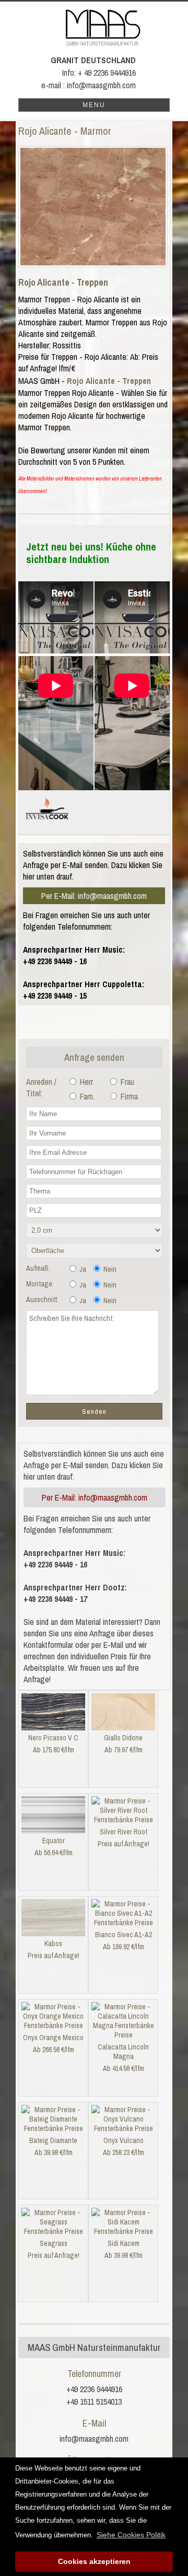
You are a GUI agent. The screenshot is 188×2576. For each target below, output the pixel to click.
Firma (128, 1096)
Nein (109, 1269)
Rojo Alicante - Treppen (63, 282)
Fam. (86, 1096)
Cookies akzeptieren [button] (94, 2561)
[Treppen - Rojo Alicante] (93, 207)
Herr (85, 1082)
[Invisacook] (47, 824)
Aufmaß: (38, 1268)
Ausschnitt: (42, 1299)
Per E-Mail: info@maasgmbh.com (94, 896)
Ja (82, 1269)
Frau (126, 1082)
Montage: (40, 1284)
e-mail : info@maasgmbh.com (89, 85)
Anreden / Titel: (41, 1087)
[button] (131, 2535)
